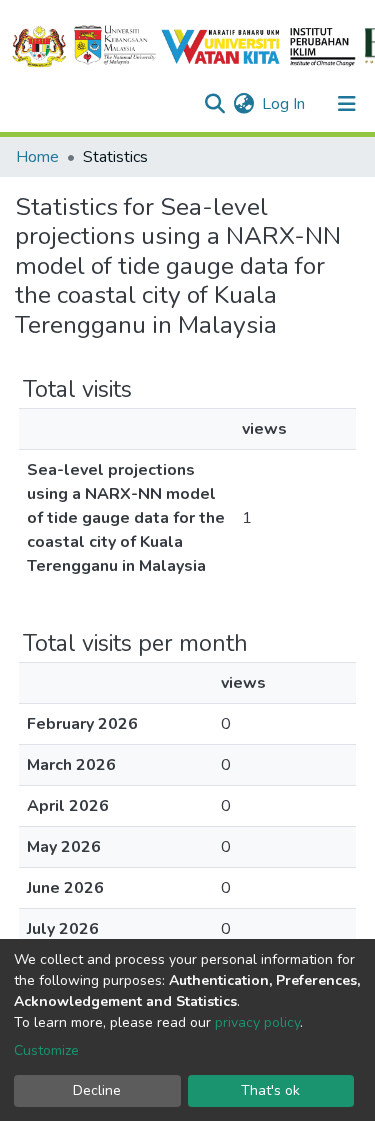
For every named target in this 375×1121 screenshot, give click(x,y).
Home (37, 157)
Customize (46, 1050)
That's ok (270, 1090)
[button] (243, 104)
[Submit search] (214, 104)
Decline (97, 1090)
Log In (284, 104)
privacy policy (257, 1022)
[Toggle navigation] (347, 104)
